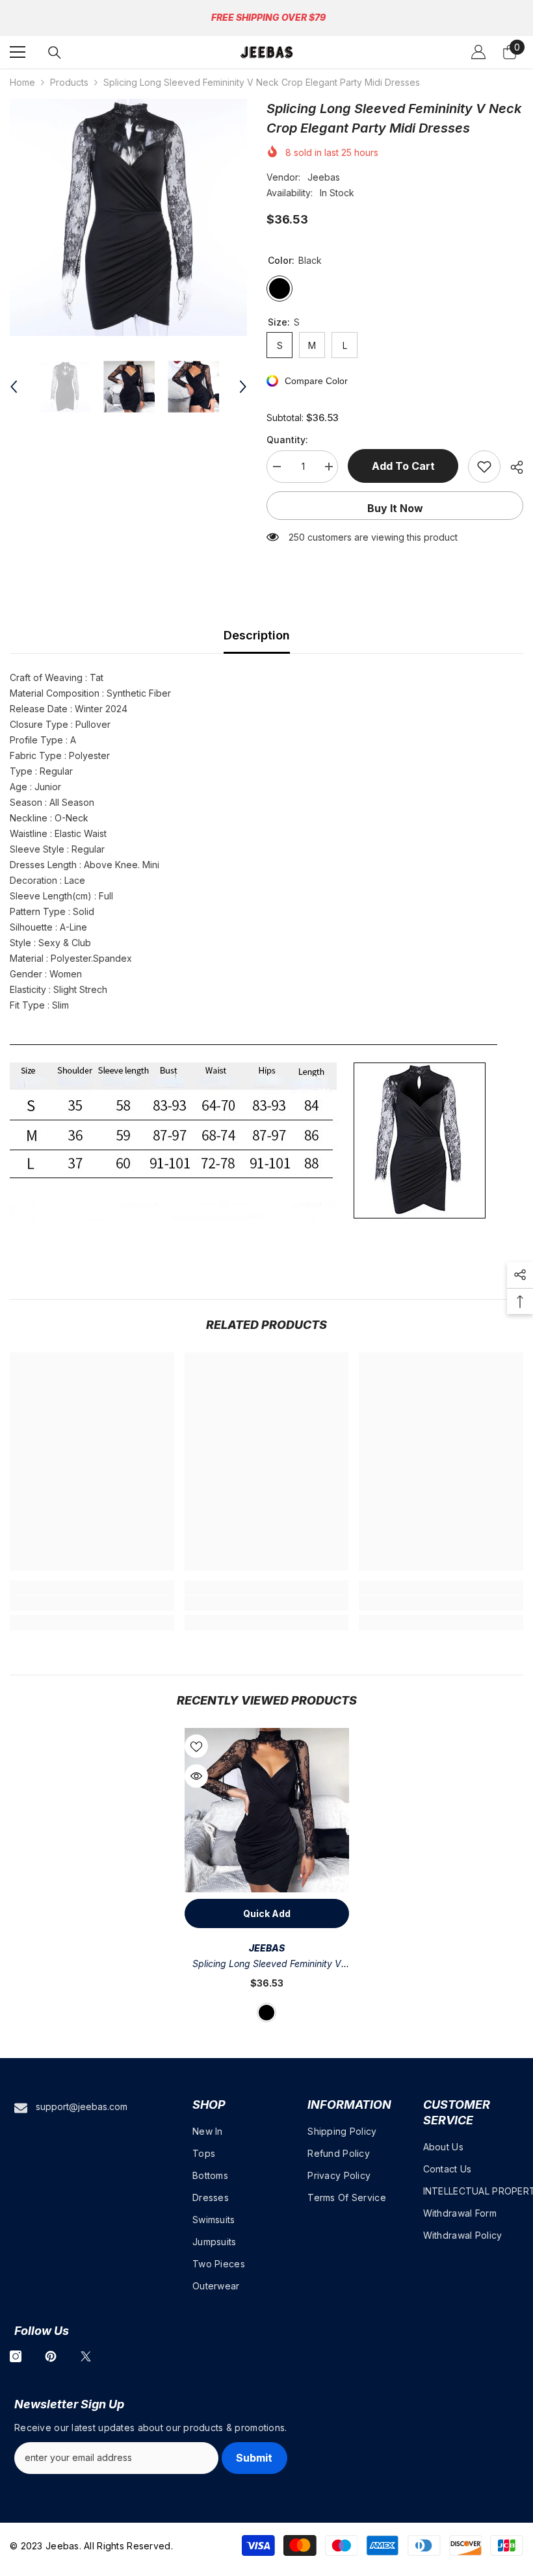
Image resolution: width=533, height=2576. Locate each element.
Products (69, 82)
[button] (14, 387)
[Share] (512, 467)
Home (22, 82)
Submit (254, 2458)
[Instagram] (16, 2356)
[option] (128, 217)
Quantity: (287, 440)
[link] (92, 1603)
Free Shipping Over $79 (268, 17)
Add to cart (406, 466)
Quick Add (267, 1913)
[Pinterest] (51, 2356)
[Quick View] (196, 1776)
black (266, 2013)
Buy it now (395, 508)
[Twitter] (86, 2356)
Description (257, 635)
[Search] (55, 53)
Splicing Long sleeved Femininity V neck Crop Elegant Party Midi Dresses (267, 1965)
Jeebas (324, 177)
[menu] (18, 52)
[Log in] (478, 52)
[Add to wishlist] (484, 467)
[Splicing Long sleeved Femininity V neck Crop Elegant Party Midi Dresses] (267, 1810)
